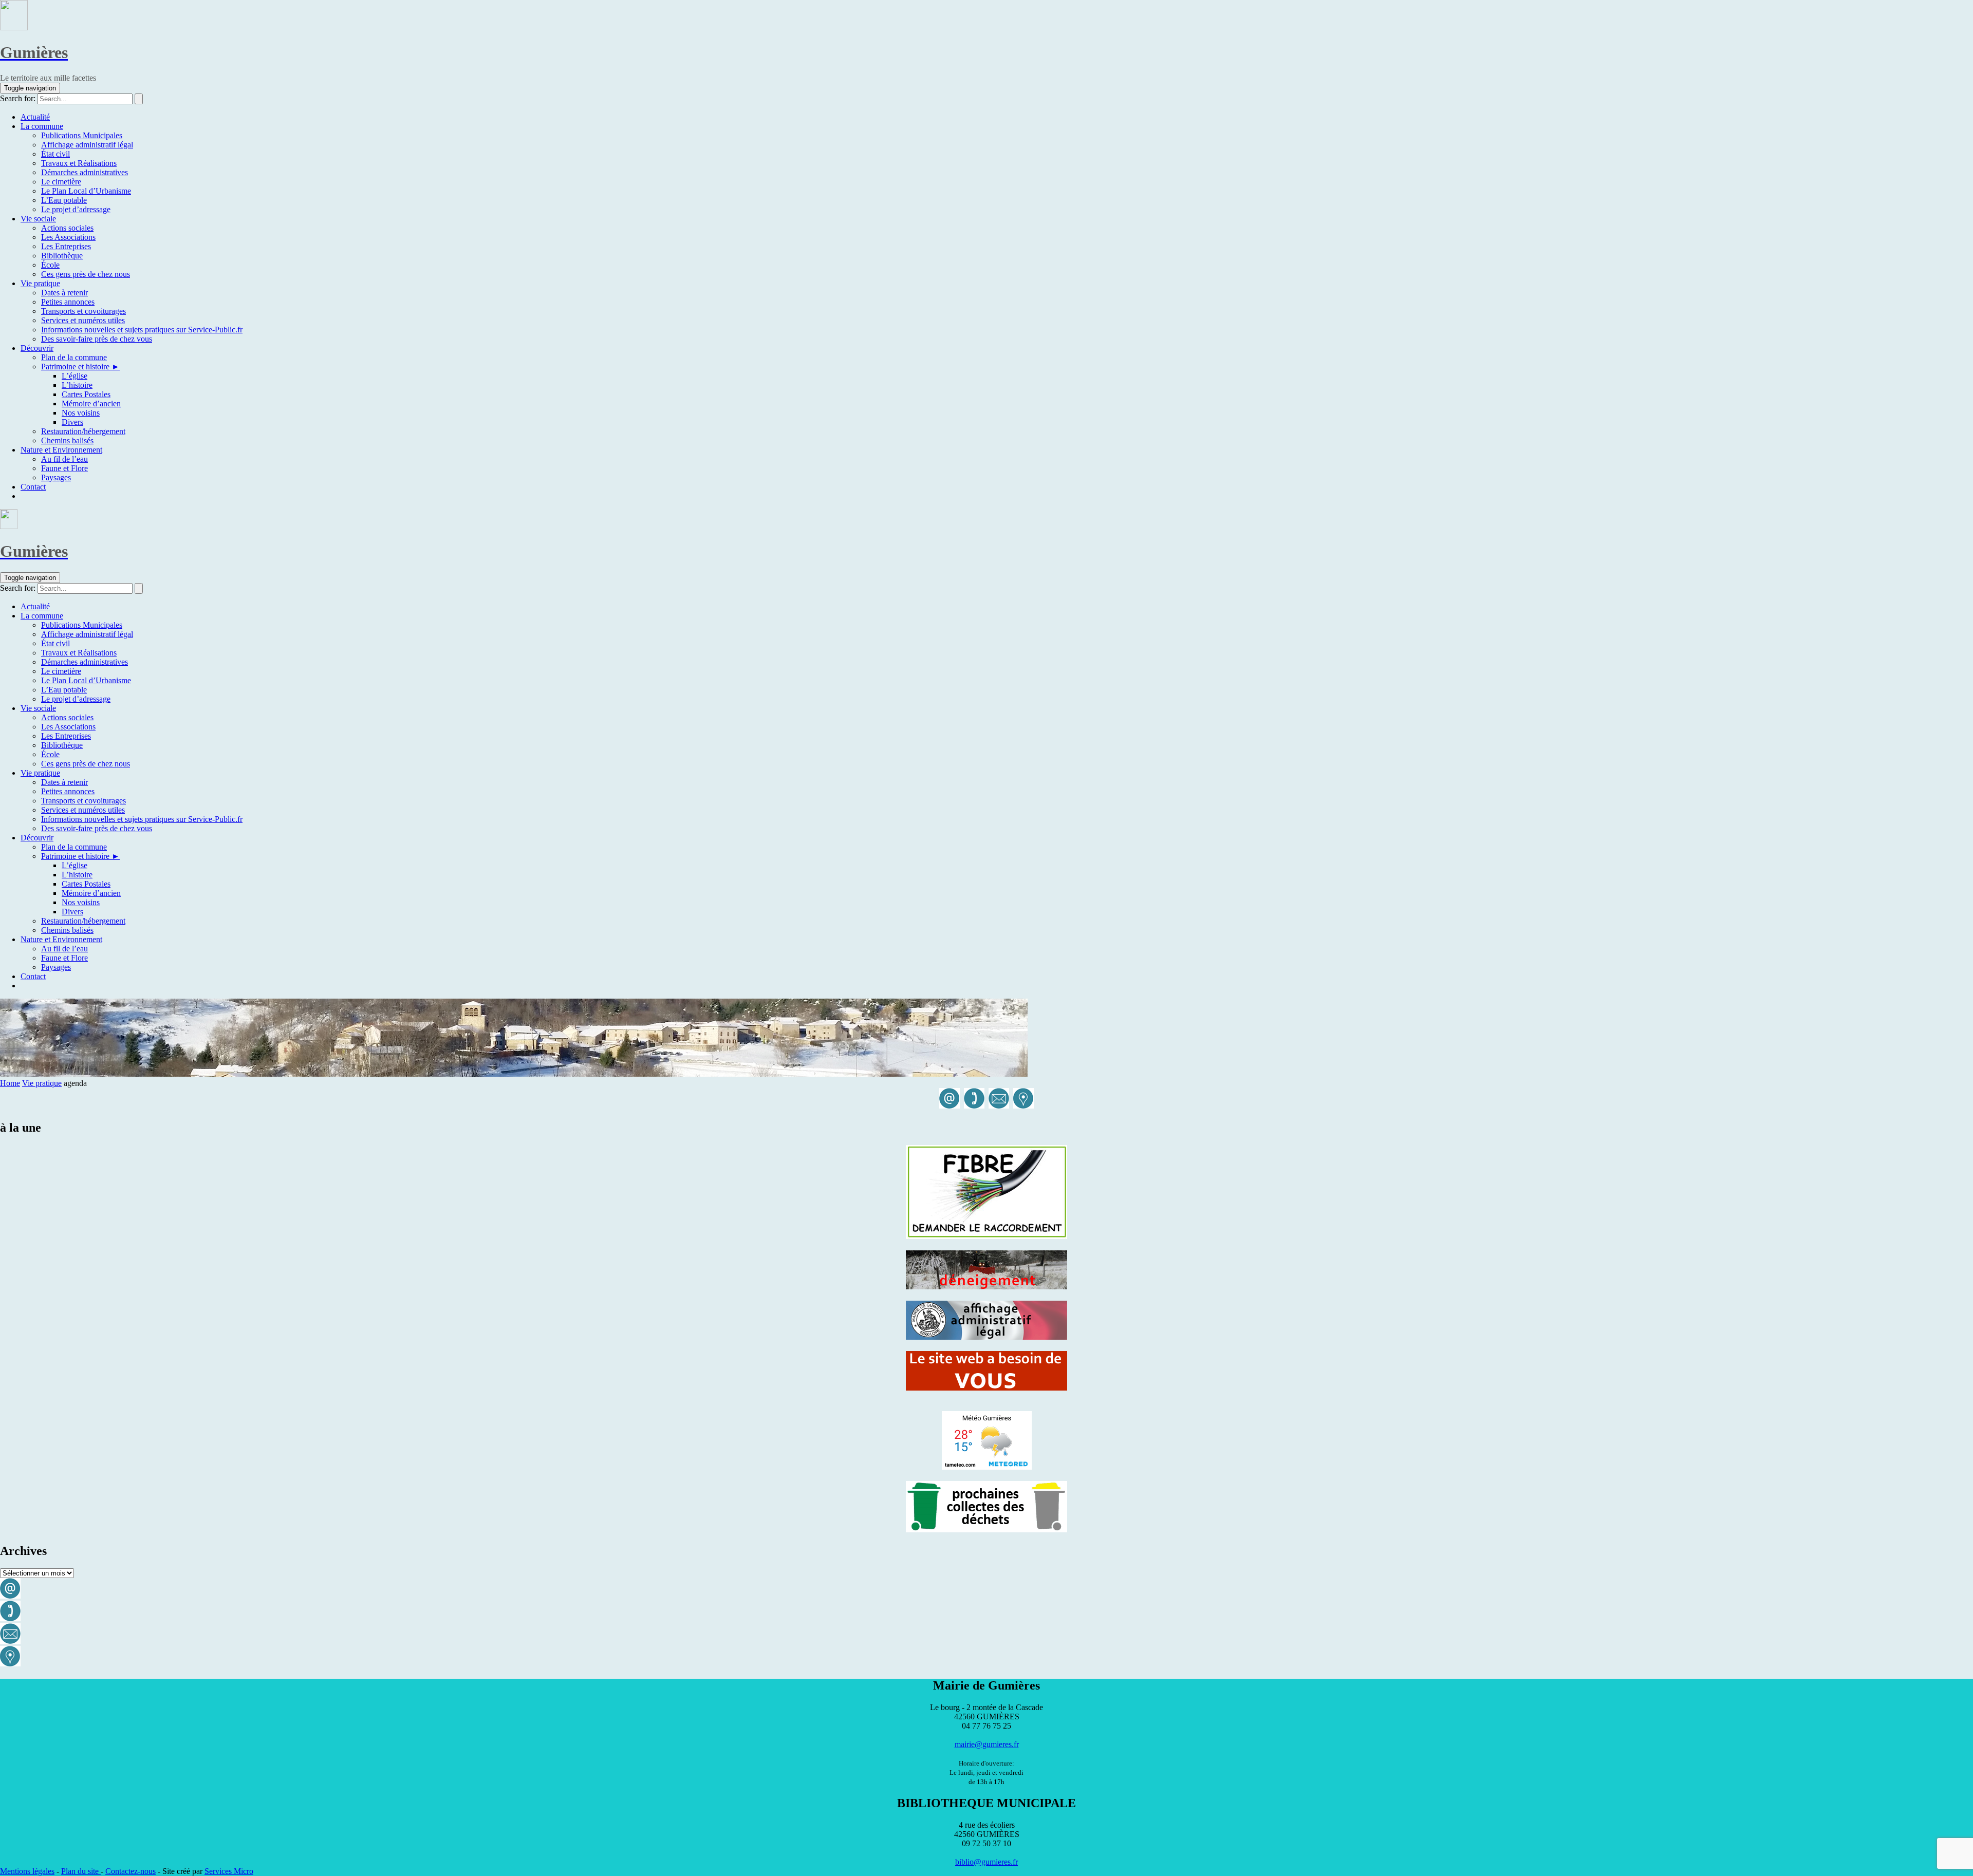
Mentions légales (27, 1871)
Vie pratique (42, 1083)
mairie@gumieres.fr (987, 1744)
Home (10, 1083)
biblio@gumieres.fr (986, 1862)
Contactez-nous (131, 1871)
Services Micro (229, 1871)
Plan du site (81, 1871)
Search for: (18, 98)
